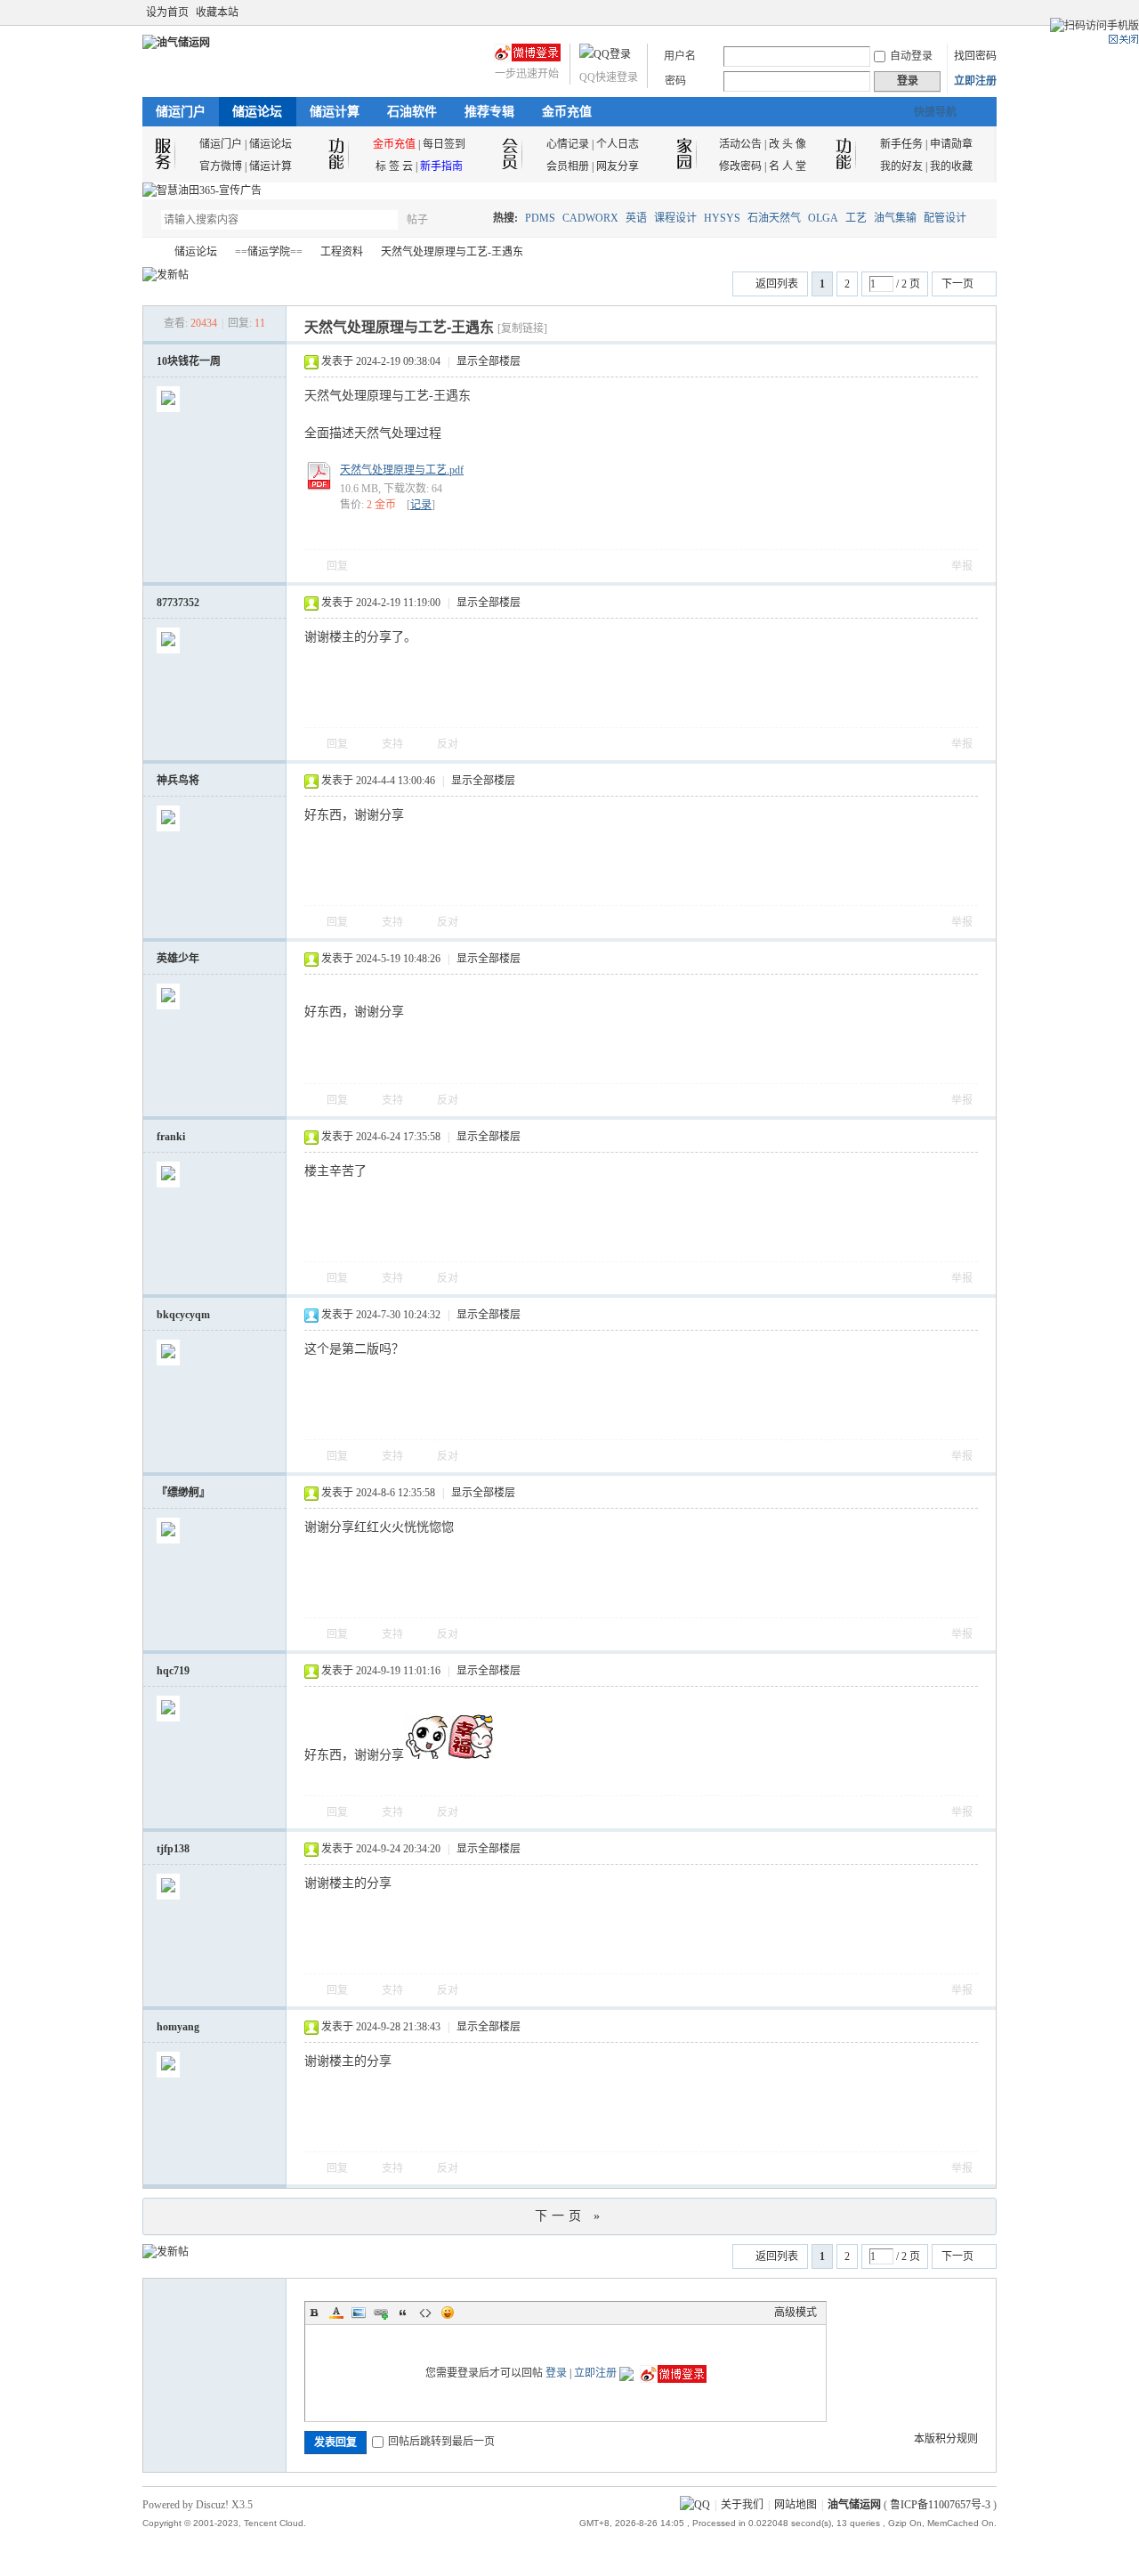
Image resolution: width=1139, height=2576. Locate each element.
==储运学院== (269, 252)
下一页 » (569, 2216)
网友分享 (618, 166)
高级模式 (796, 2313)
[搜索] (469, 219)
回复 (337, 566)
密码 (675, 81)
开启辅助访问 (972, 12)
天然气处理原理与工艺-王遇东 (452, 252)
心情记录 (568, 144)
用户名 (680, 56)
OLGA (823, 218)
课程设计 (675, 218)
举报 (962, 566)
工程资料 (342, 252)
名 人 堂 (788, 166)
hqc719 (173, 1671)
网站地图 (796, 2505)
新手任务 (901, 144)
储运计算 (335, 112)
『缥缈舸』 (183, 1493)
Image (359, 2313)
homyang (178, 2027)
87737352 (178, 603)
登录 (556, 2373)
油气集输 (895, 218)
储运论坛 (257, 112)
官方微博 (221, 166)
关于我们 (742, 2505)
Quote (403, 2313)
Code (425, 2313)
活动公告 (740, 144)
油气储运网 (149, 252)
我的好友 (901, 166)
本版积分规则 (946, 2439)
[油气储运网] (176, 43)
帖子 (417, 220)
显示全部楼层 (489, 361)
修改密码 (740, 166)
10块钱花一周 (189, 361)
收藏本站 (217, 12)
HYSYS (722, 218)
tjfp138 (173, 1849)
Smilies (448, 2313)
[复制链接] (522, 328)
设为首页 (167, 12)
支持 (394, 744)
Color (336, 2313)
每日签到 (444, 144)
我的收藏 (951, 166)
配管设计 (945, 218)
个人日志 (618, 144)
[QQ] (695, 2505)
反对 (448, 744)
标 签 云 (394, 166)
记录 (421, 505)
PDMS (540, 218)
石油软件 (412, 112)
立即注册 (975, 81)
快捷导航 (935, 112)
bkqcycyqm (183, 1315)
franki (171, 1137)
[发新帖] (166, 275)
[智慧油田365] (202, 190)
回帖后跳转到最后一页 (441, 2442)
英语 (636, 218)
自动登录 (911, 56)
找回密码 (975, 56)
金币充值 (567, 112)
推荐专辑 (489, 112)
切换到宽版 (986, 12)
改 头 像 (788, 144)
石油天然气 (774, 218)
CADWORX (590, 218)
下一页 (957, 284)
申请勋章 (951, 144)
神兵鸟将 (178, 781)
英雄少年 (178, 959)
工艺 (856, 218)
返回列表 (777, 284)
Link (381, 2313)
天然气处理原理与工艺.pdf (402, 470)
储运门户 (181, 112)
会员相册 (568, 166)
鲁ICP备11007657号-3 (940, 2505)
